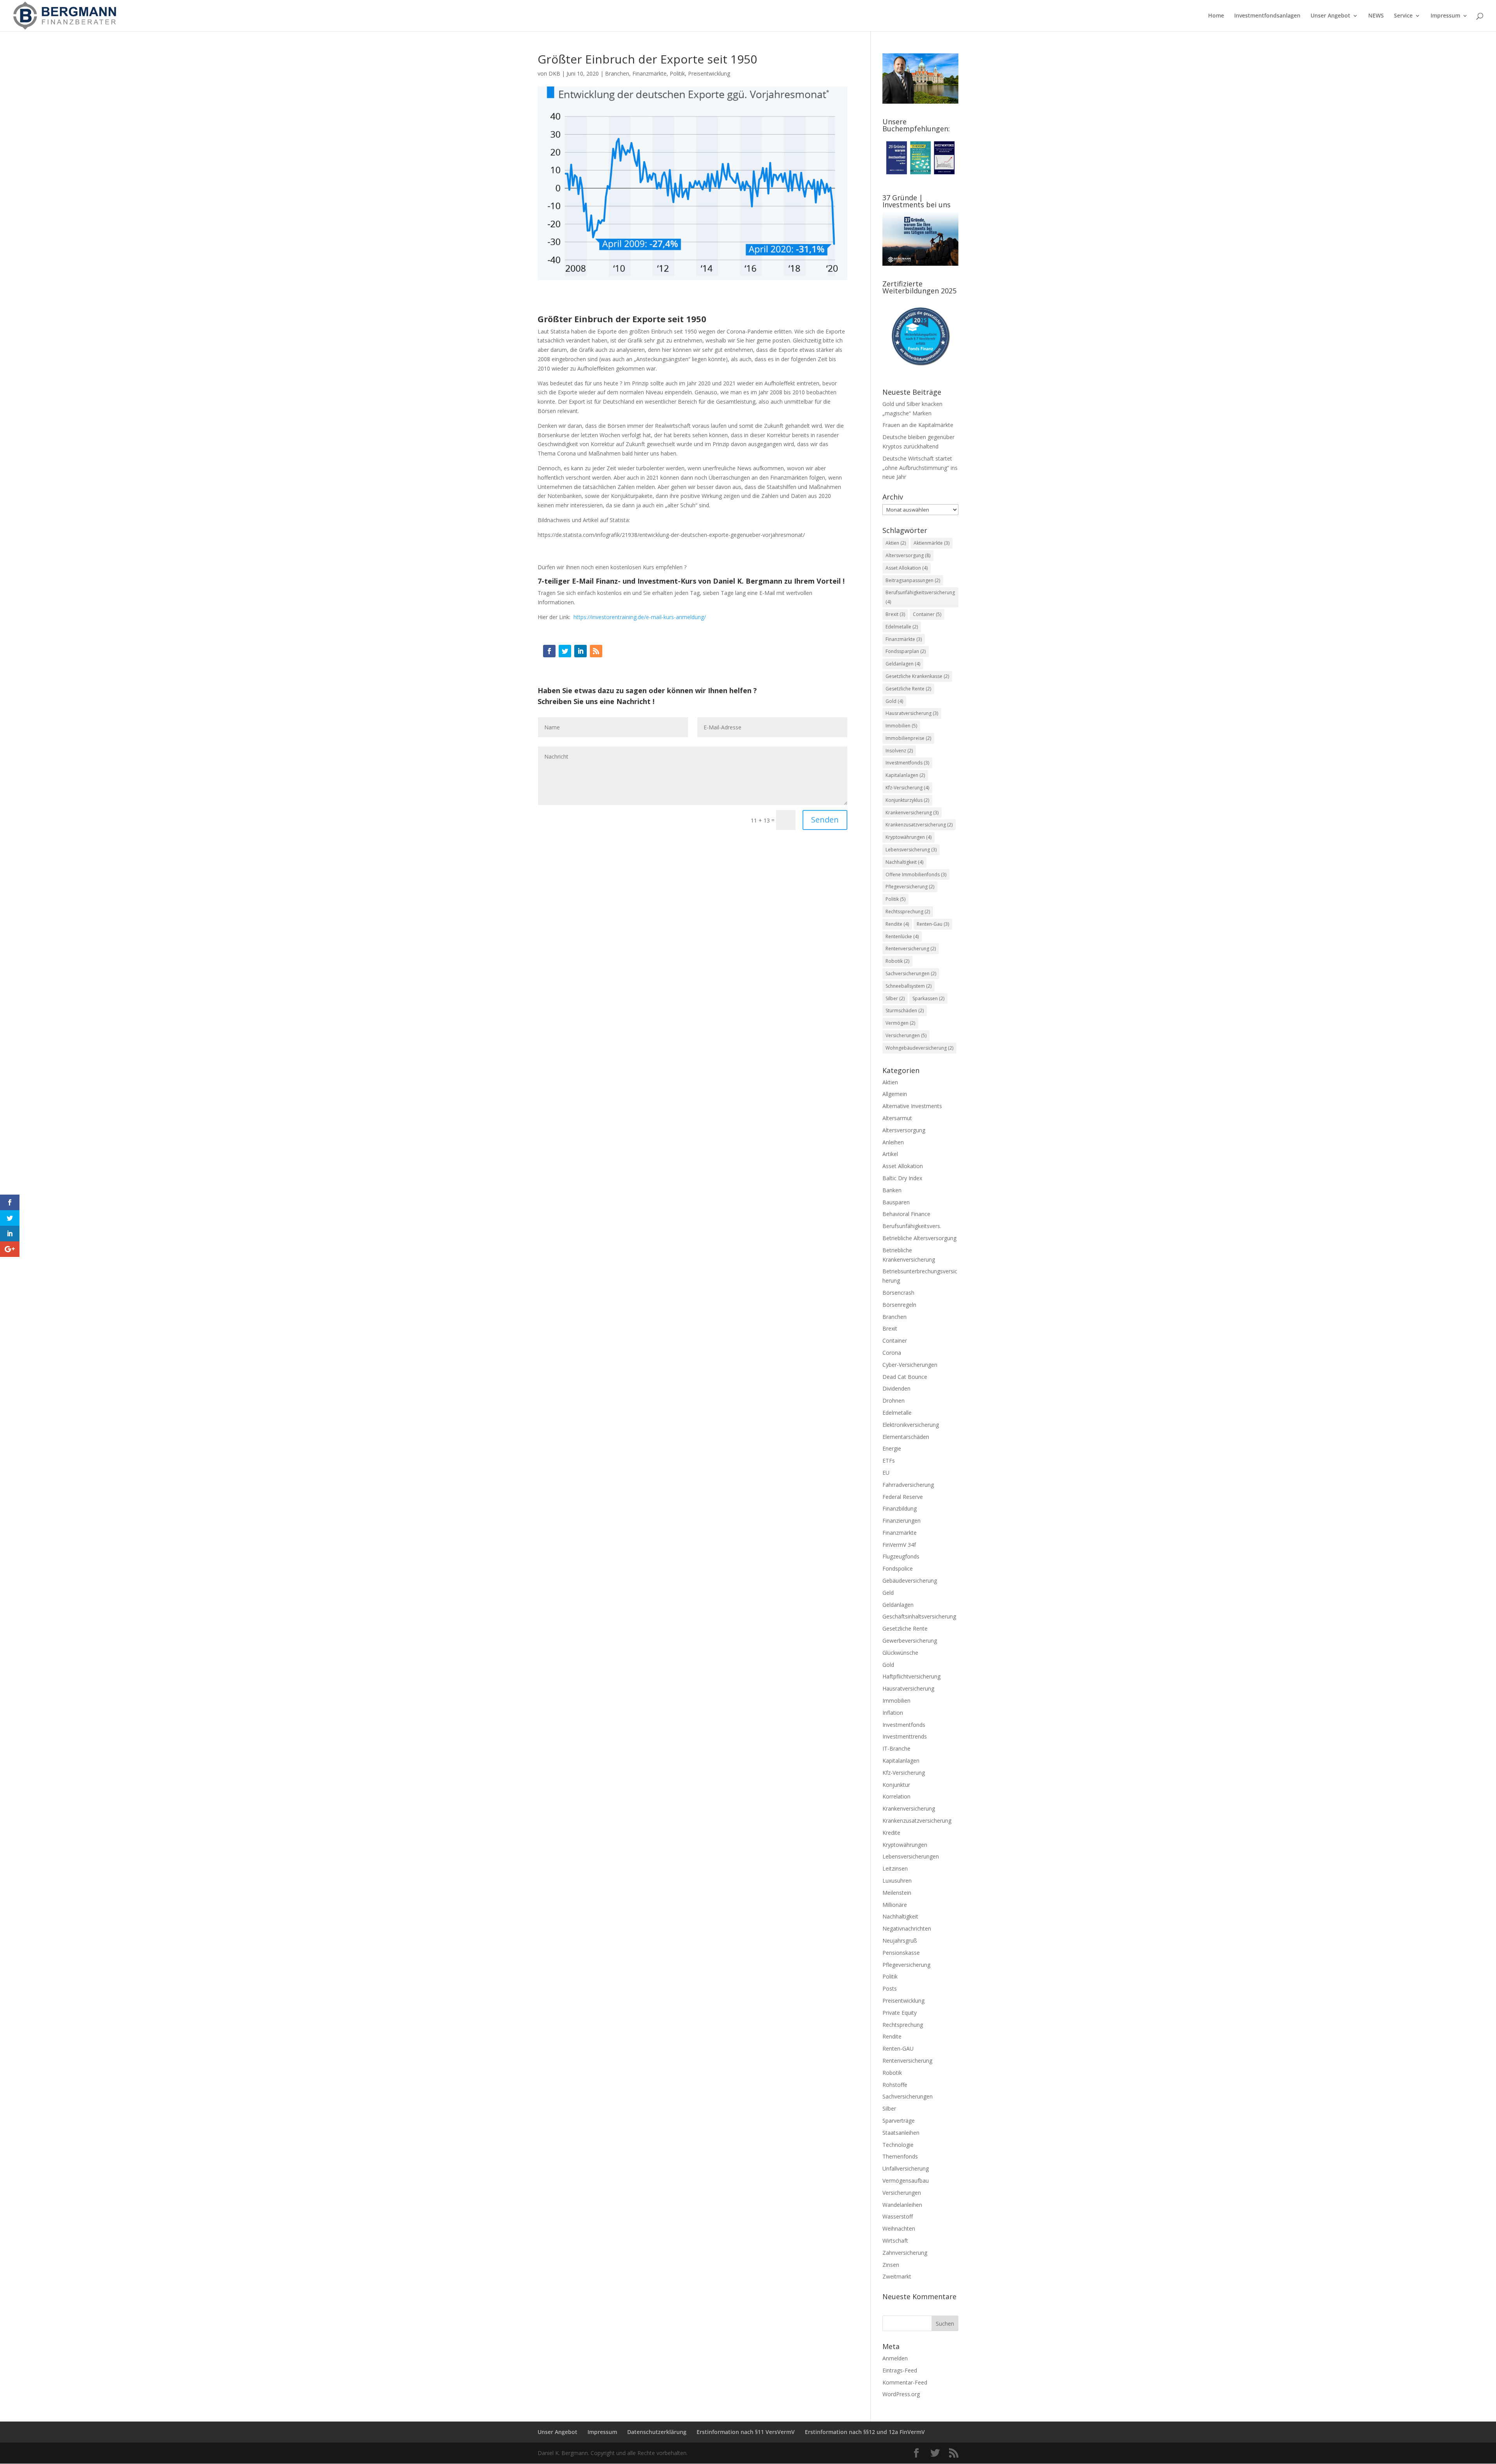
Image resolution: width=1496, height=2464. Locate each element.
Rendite (897, 924)
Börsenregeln (899, 1305)
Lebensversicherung (911, 850)
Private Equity (900, 2013)
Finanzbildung (900, 1508)
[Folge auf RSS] (596, 651)
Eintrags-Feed (900, 2370)
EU (886, 1473)
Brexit (895, 614)
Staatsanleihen (901, 2133)
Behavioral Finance (906, 1214)
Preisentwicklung (709, 73)
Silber (895, 998)
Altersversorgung (908, 555)
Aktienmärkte (931, 543)
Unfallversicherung (906, 2168)
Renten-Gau (933, 924)
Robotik (897, 961)
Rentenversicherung (911, 949)
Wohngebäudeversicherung (919, 1048)
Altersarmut (897, 1118)
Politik (677, 73)
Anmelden (895, 2358)
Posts (890, 1988)
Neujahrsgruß (900, 1941)
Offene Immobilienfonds (916, 875)
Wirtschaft (895, 2241)
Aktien (896, 543)
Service (1403, 16)
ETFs (889, 1461)
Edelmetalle (902, 627)
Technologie (898, 2145)
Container (927, 614)
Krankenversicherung (912, 813)
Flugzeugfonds (901, 1556)
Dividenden (896, 1388)
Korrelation (896, 1796)
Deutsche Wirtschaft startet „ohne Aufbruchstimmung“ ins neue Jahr (920, 468)
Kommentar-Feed (905, 2382)
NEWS (1376, 16)
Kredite (891, 1833)
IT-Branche (896, 1748)
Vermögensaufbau (906, 2181)
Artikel (890, 1154)
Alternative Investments (912, 1106)
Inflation (893, 1713)
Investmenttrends (905, 1736)
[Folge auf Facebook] (549, 651)
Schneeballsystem (909, 986)
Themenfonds (900, 2156)
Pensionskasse (901, 1953)
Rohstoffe (895, 2085)
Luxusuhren (897, 1881)
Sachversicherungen (911, 973)
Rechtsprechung (903, 2025)
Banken (892, 1190)
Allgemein (895, 1094)
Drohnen (894, 1401)
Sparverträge (899, 2121)
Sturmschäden (905, 1010)
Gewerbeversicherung (910, 1641)
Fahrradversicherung (908, 1485)
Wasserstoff (898, 2216)
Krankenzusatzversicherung (919, 825)
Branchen (617, 73)
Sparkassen (928, 998)
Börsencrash (898, 1293)
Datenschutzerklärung (657, 2432)
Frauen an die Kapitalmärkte (918, 425)
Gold (894, 701)
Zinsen (891, 2265)
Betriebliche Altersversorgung (919, 1238)
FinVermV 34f (899, 1545)
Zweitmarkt (897, 2276)
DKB (554, 73)
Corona (892, 1353)
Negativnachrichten (907, 1928)
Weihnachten (899, 2228)
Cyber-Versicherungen (910, 1365)
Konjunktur (896, 1785)
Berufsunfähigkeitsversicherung (920, 597)
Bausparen (896, 1202)
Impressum (1445, 16)
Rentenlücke (902, 936)
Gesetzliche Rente (908, 689)
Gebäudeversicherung (910, 1581)
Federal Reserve (903, 1497)
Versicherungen (906, 1035)
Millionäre (895, 1905)
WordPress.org (901, 2394)
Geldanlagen (903, 664)
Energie (892, 1448)
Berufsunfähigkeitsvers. (912, 1226)
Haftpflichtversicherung (911, 1676)
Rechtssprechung (908, 912)
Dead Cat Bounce (905, 1377)
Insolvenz (899, 751)
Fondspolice (898, 1568)
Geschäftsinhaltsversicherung (919, 1616)
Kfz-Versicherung (907, 788)
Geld (888, 1593)
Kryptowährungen (909, 837)
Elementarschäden (906, 1437)
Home (1216, 16)
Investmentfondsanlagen (1267, 16)
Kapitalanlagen (905, 775)
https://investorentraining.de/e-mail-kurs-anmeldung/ (640, 617)
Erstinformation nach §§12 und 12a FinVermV (865, 2432)
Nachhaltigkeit (904, 862)
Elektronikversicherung (911, 1425)
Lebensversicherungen (911, 1856)
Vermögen (900, 1023)
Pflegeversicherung (910, 887)
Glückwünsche (900, 1653)
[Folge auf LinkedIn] (580, 651)
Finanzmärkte (649, 73)
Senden (825, 820)
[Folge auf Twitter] (565, 651)
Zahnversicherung (905, 2253)
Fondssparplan (906, 651)
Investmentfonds (907, 763)
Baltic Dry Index (902, 1178)
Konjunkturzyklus (907, 800)
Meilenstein (897, 1893)
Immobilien (901, 726)
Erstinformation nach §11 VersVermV (746, 2432)
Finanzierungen (901, 1521)
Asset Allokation (907, 568)
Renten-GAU (898, 2048)
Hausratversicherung (912, 713)
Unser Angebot (1330, 16)
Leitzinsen (895, 1868)
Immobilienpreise (908, 738)
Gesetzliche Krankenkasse (917, 676)
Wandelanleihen (902, 2205)
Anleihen (893, 1142)
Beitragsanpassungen (913, 580)
